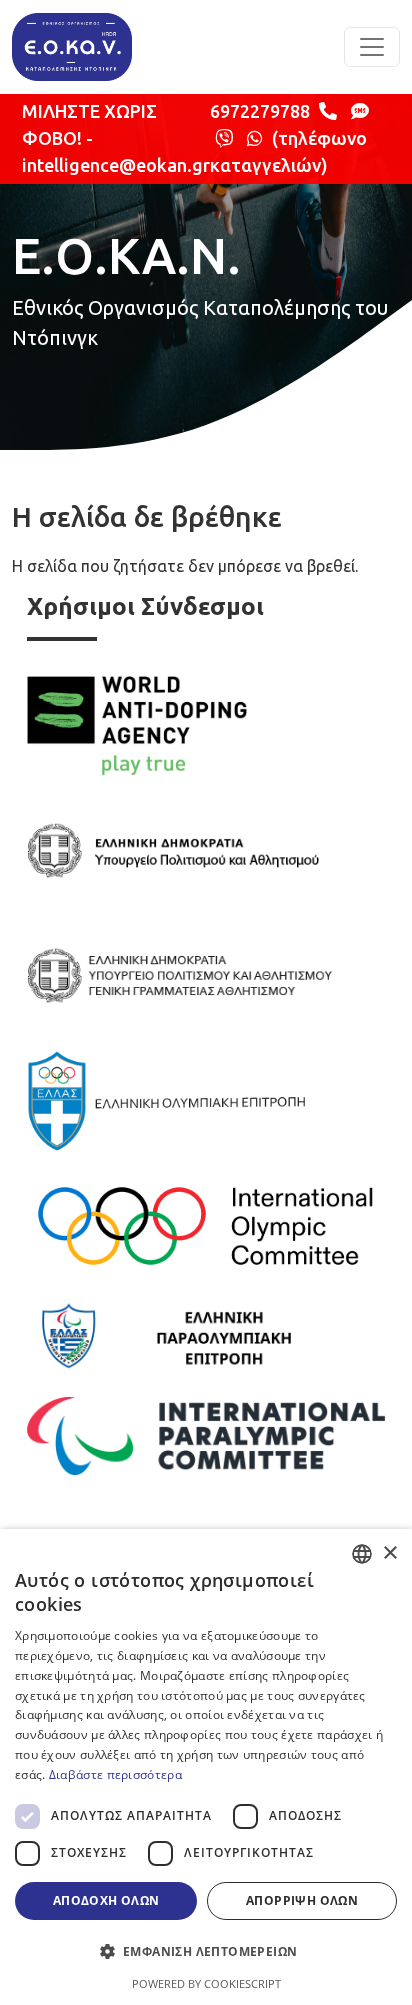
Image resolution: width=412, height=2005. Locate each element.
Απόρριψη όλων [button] (302, 1900)
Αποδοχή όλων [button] (106, 1900)
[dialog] (206, 1767)
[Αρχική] (72, 47)
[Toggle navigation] (372, 47)
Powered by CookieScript (206, 1983)
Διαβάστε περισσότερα (115, 1774)
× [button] (389, 1553)
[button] (206, 1951)
